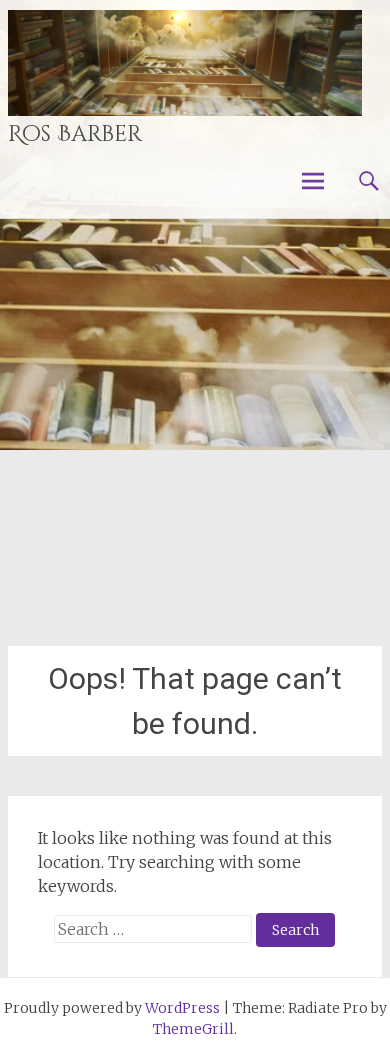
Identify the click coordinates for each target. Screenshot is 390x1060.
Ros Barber (75, 134)
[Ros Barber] (185, 63)
